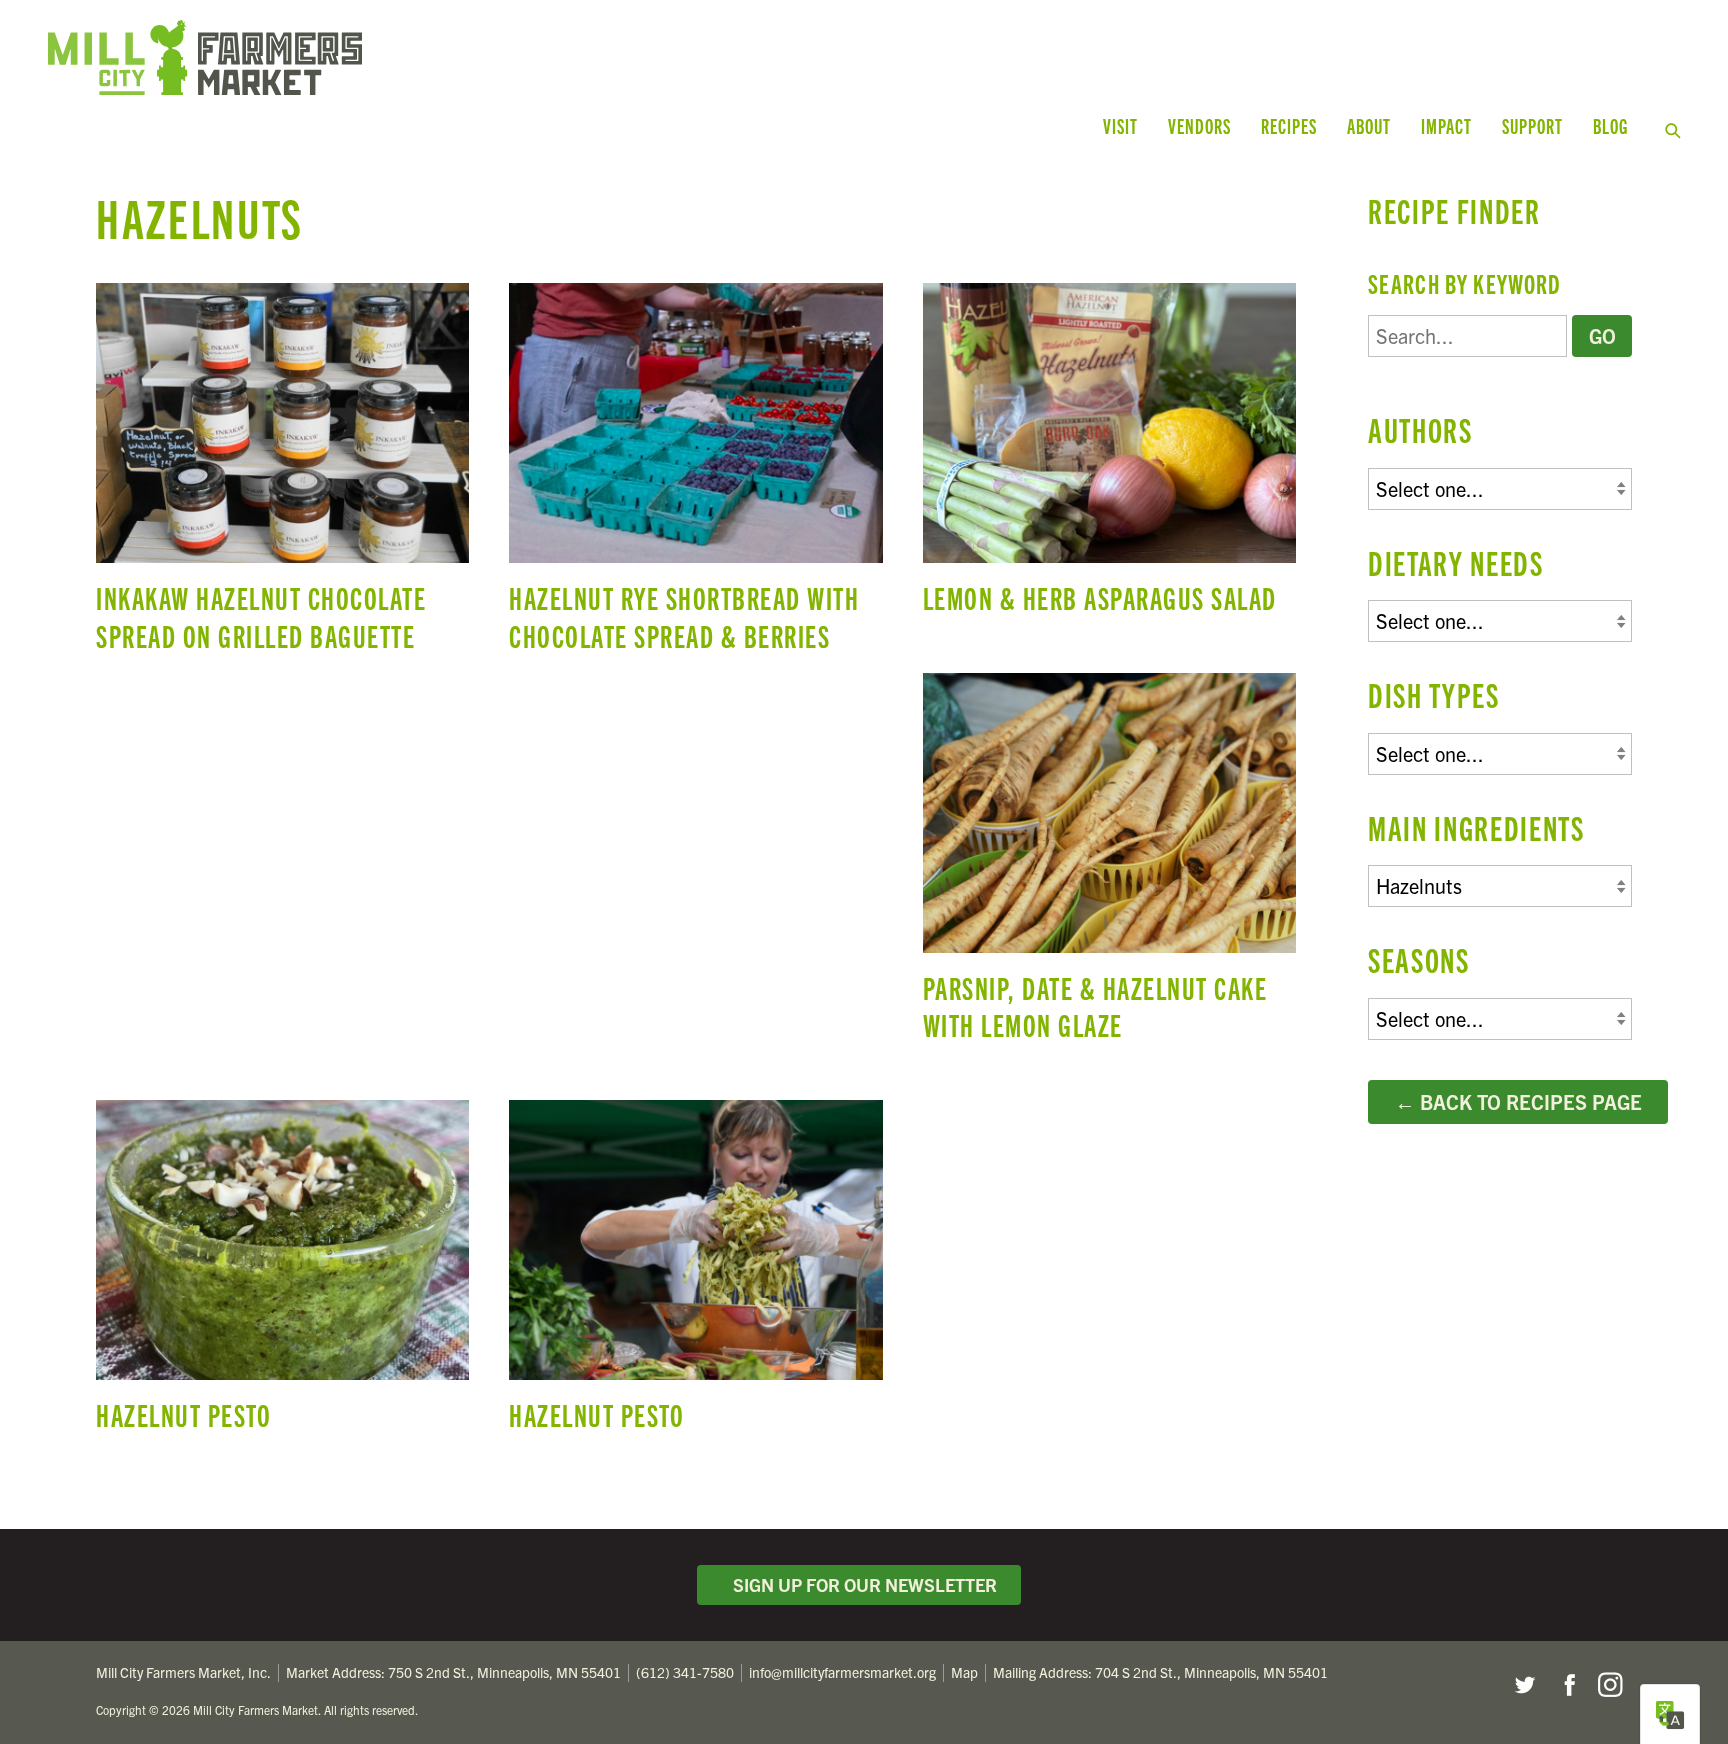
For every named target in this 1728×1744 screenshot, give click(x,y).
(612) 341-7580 (685, 1672)
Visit (1120, 125)
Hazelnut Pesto (282, 1274)
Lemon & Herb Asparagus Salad (1109, 457)
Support (1532, 125)
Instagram (1610, 1685)
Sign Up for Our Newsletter (861, 1584)
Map (964, 1672)
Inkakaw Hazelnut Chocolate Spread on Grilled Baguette (282, 476)
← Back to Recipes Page (1518, 1101)
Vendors (1199, 125)
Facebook (1567, 1685)
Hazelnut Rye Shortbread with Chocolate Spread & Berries (695, 476)
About (1369, 125)
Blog (1610, 125)
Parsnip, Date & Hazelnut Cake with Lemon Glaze (1109, 866)
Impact (1446, 125)
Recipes (1289, 125)
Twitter (1524, 1685)
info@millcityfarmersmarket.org (842, 1672)
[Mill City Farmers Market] (480, 57)
